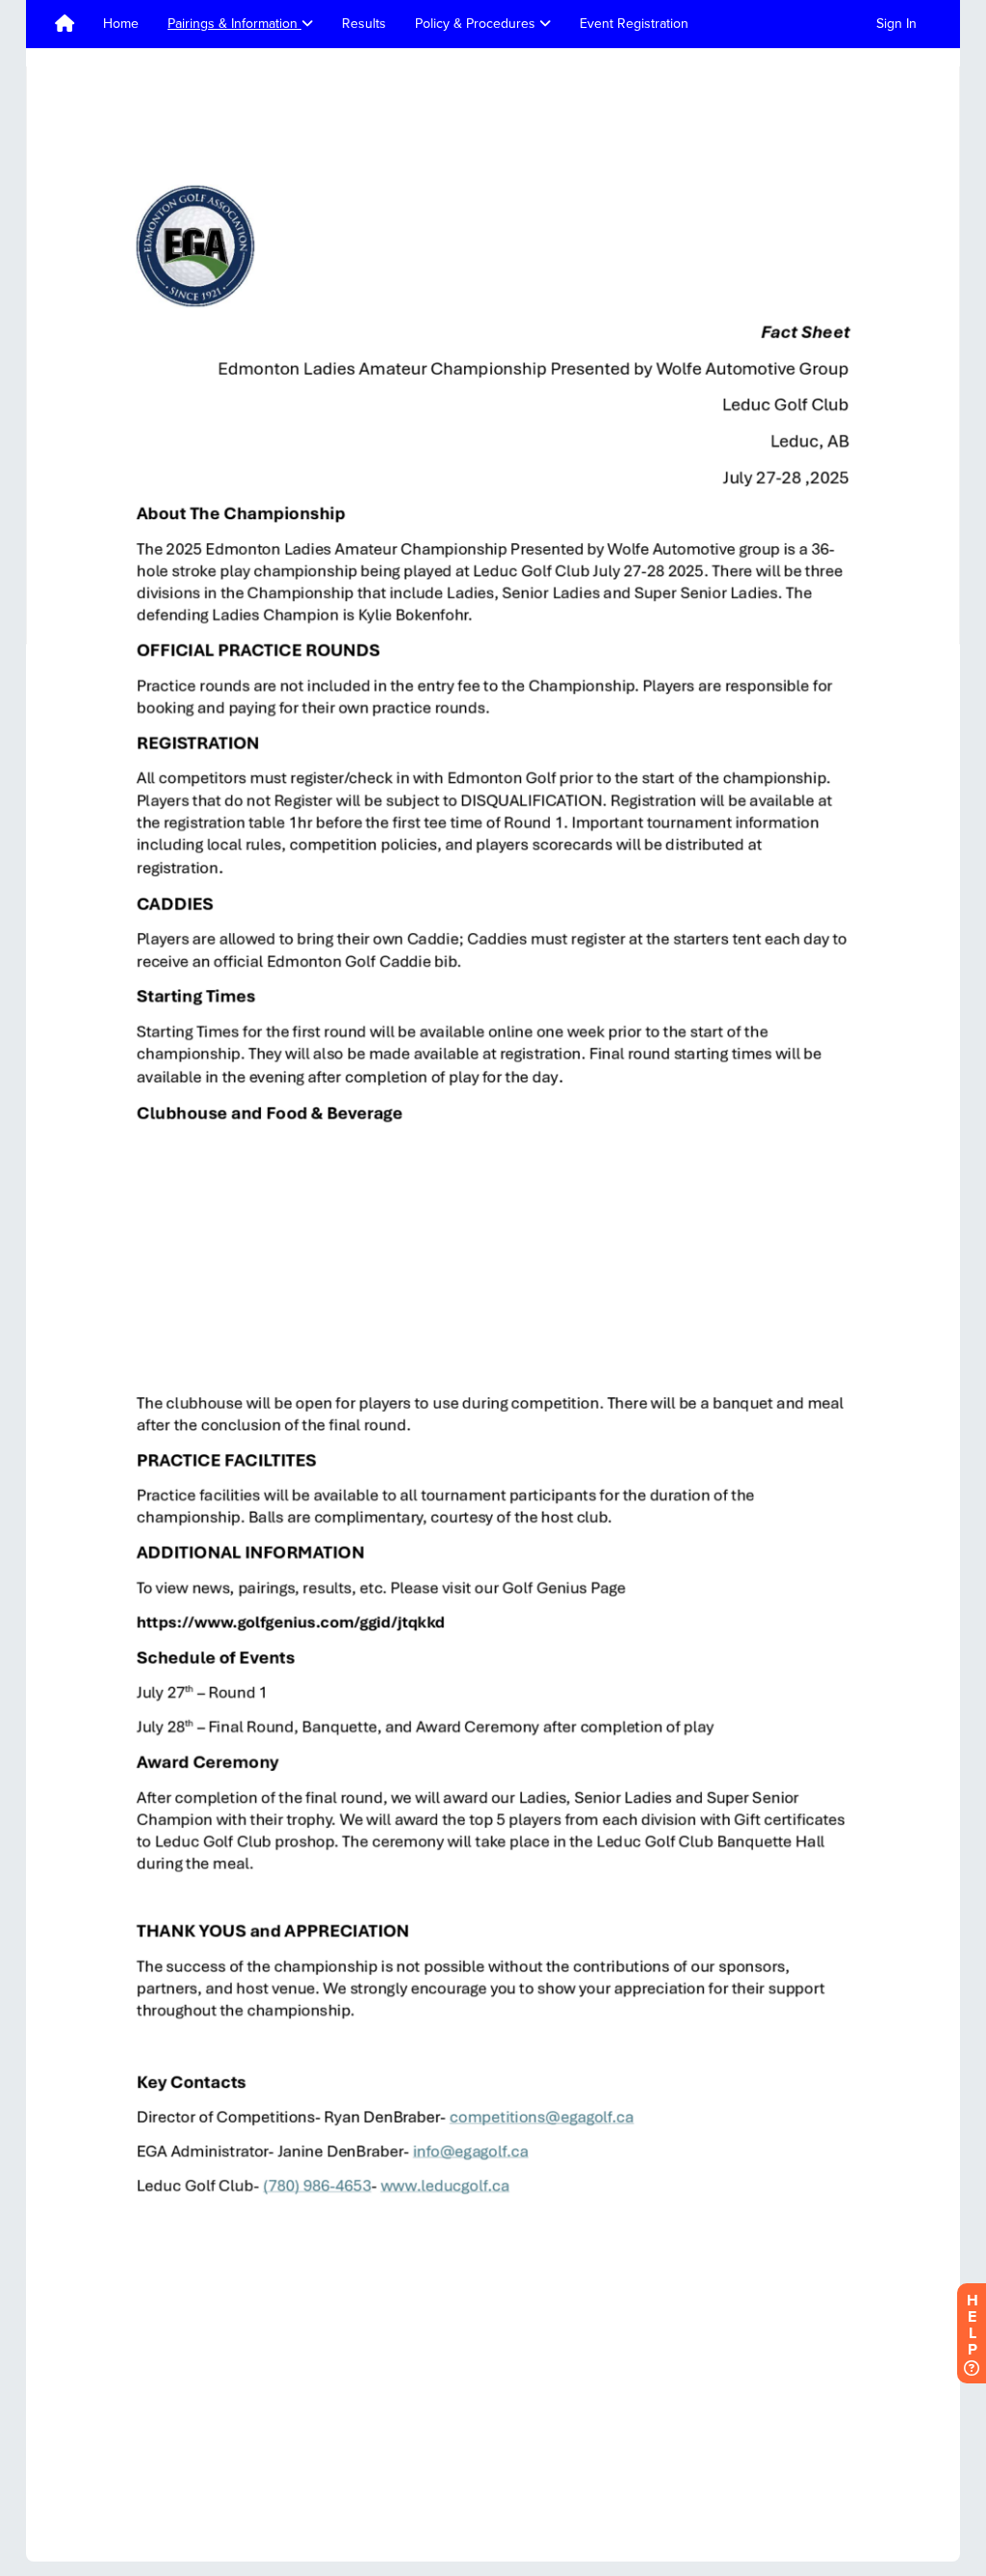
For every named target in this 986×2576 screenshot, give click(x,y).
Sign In (896, 24)
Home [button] (121, 24)
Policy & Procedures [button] (477, 24)
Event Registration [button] (634, 24)
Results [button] (364, 24)
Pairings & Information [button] (234, 24)
